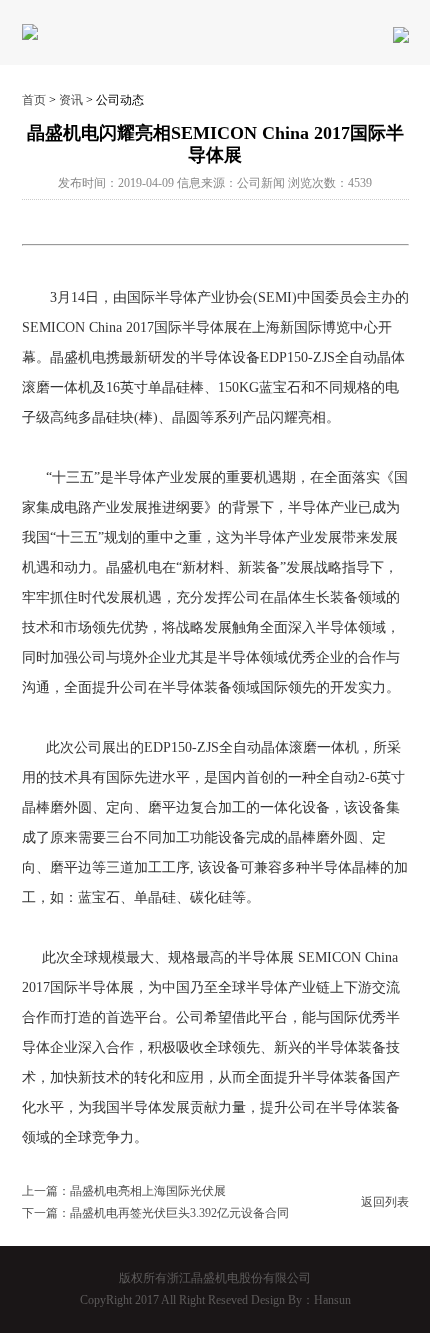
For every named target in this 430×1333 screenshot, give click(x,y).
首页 (34, 100)
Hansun (332, 1300)
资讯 (71, 100)
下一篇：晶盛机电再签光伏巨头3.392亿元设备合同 (155, 1213)
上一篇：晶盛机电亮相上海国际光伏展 (124, 1191)
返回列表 (385, 1202)
